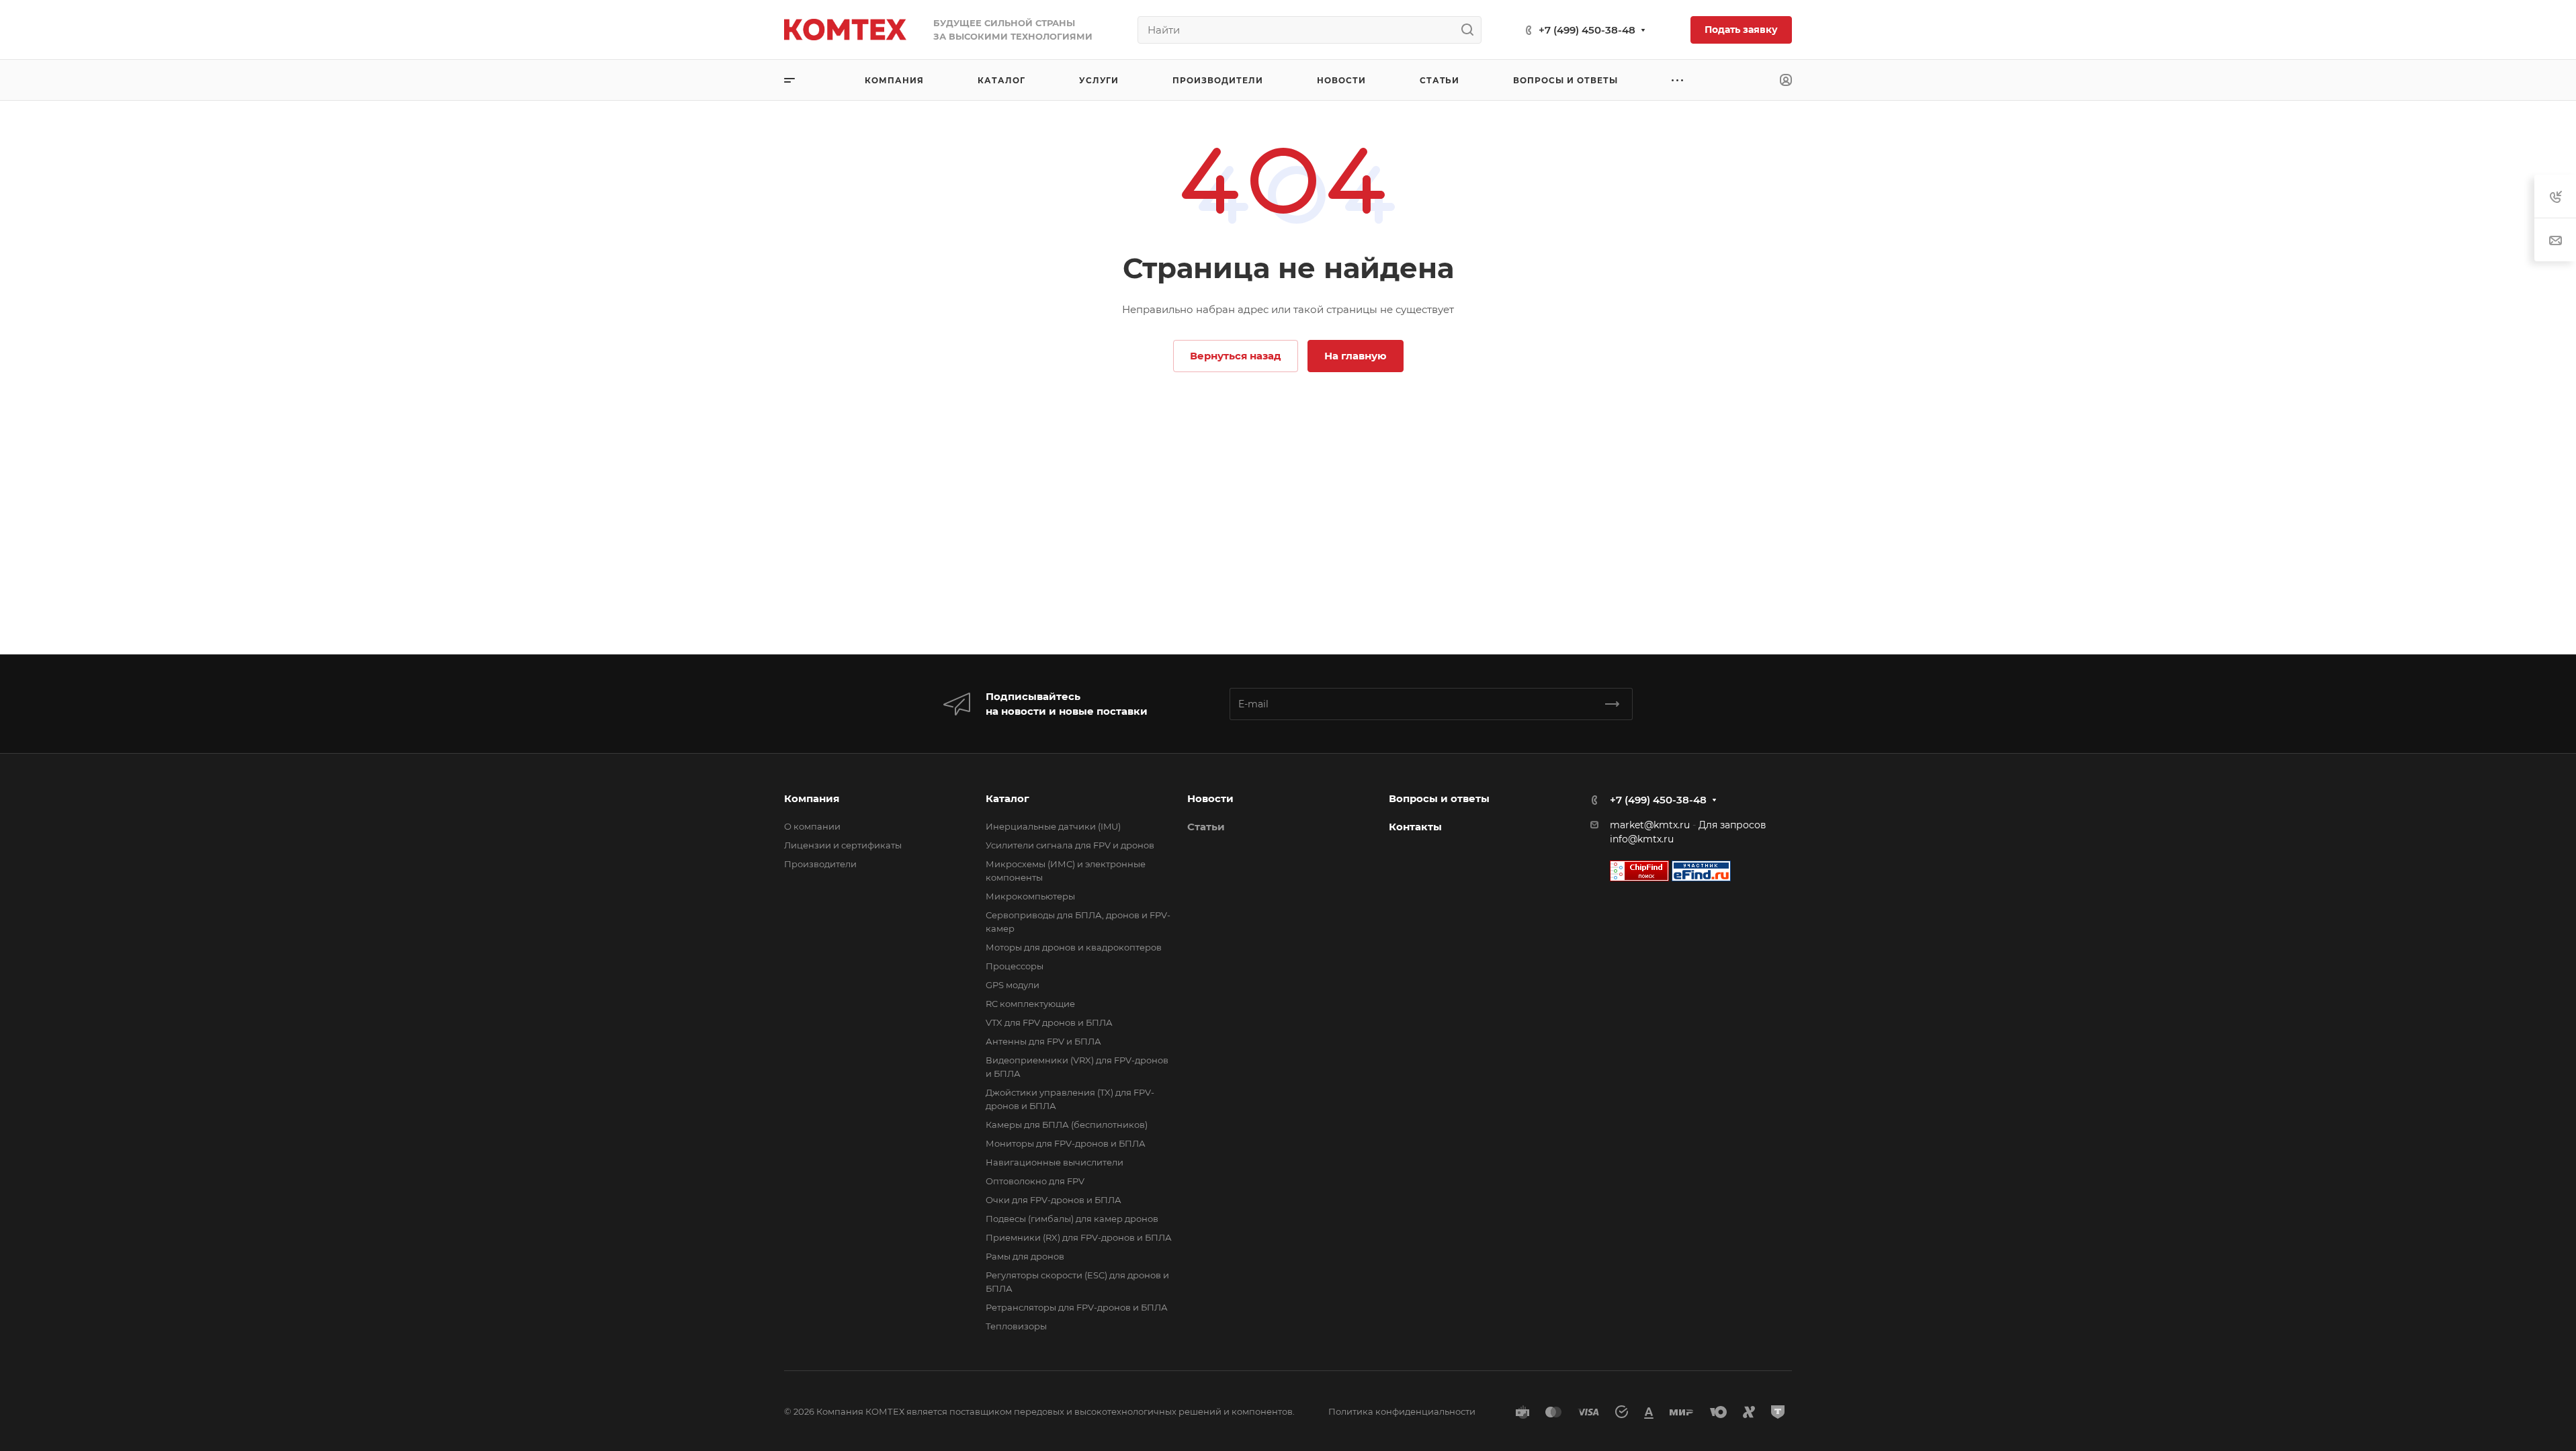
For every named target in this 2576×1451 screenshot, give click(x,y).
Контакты (1415, 827)
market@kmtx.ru (1650, 825)
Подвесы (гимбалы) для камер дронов (1072, 1219)
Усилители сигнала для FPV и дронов (1070, 845)
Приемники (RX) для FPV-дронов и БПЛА (1079, 1237)
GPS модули (1013, 985)
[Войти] (1786, 80)
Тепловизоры (1016, 1326)
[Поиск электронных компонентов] (1701, 870)
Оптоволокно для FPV (1035, 1181)
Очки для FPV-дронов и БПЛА (1054, 1200)
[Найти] (1471, 30)
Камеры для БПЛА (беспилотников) (1067, 1125)
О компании (812, 826)
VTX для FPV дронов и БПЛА (1049, 1022)
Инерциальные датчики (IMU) (1053, 826)
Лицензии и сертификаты (843, 845)
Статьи (1206, 827)
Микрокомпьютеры (1030, 896)
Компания (812, 798)
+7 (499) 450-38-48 (1587, 30)
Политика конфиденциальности (1402, 1411)
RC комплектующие (1030, 1004)
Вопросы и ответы (1439, 798)
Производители (820, 864)
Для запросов (1732, 825)
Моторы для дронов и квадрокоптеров (1074, 947)
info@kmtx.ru (1642, 839)
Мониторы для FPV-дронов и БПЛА (1066, 1143)
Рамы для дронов (1025, 1256)
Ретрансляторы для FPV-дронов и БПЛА (1077, 1307)
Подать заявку (1741, 30)
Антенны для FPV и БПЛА (1043, 1041)
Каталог (1007, 798)
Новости (1210, 798)
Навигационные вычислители (1055, 1162)
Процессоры (1015, 966)
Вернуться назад (1236, 356)
